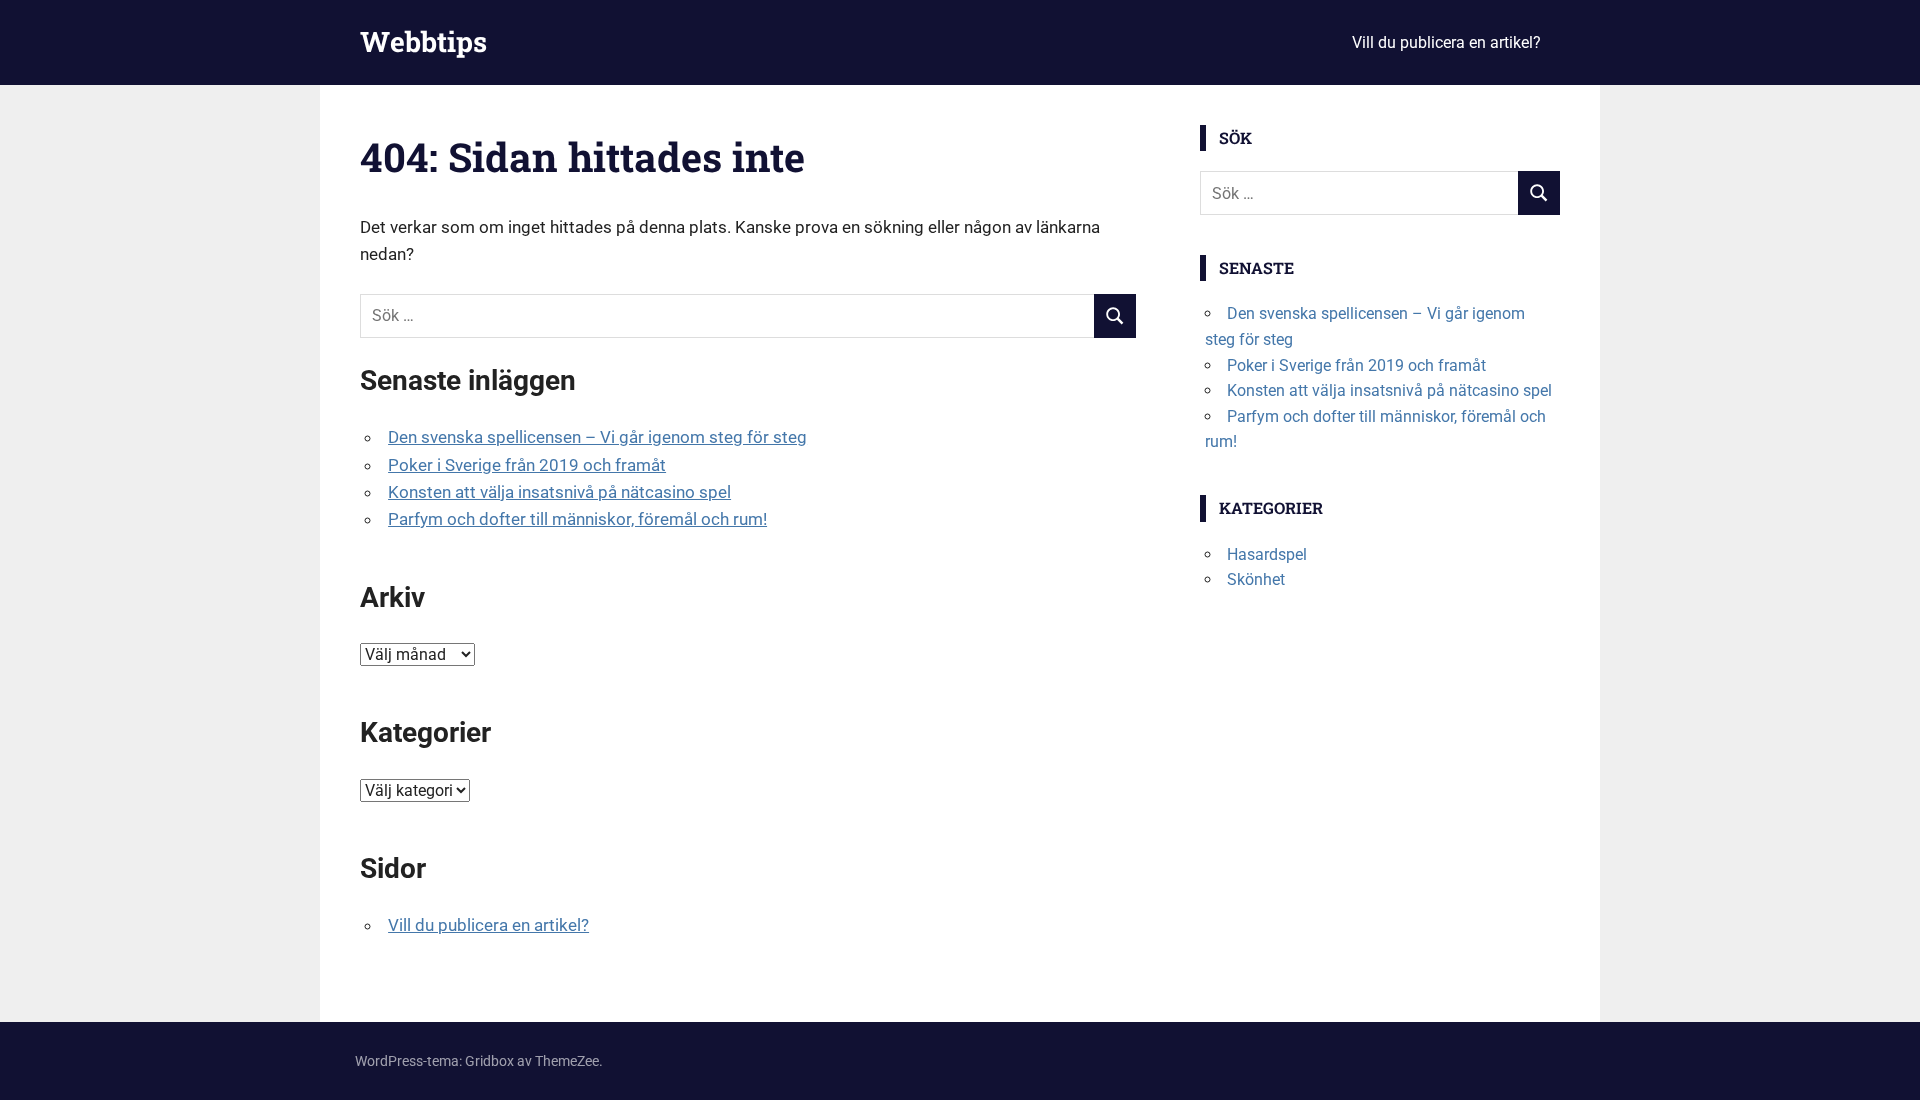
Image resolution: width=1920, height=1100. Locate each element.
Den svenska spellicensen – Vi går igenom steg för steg (597, 437)
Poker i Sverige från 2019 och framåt (527, 465)
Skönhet (1256, 579)
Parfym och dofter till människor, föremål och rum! (577, 519)
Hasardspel (1267, 554)
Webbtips (423, 41)
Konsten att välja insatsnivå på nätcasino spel (559, 492)
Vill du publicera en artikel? (1446, 42)
